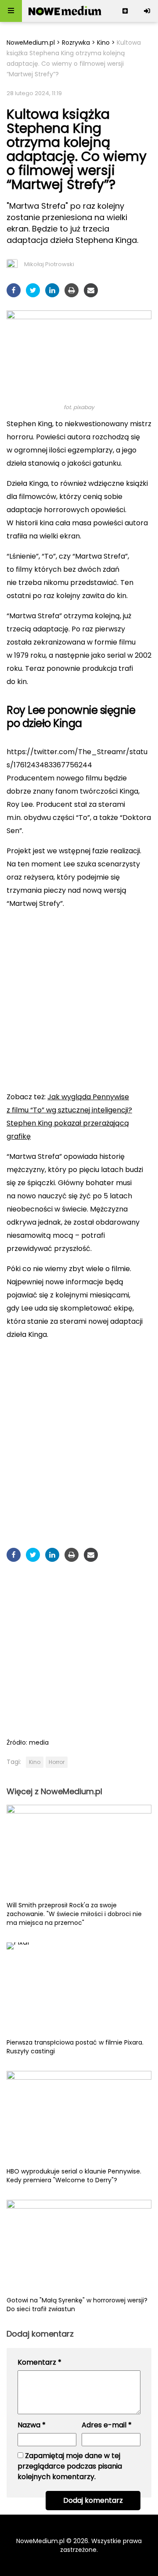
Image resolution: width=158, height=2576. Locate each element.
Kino (103, 43)
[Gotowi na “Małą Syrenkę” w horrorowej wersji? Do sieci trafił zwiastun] (79, 2248)
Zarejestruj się (125, 11)
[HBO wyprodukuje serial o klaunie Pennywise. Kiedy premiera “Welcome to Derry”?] (79, 2119)
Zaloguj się (147, 11)
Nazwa (32, 2425)
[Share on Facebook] (14, 290)
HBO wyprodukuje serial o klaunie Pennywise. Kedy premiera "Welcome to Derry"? (74, 2176)
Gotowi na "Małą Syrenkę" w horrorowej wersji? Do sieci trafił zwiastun (77, 2305)
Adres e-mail (107, 2425)
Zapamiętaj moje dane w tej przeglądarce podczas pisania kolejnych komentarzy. (70, 2466)
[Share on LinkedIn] (52, 290)
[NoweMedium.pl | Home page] (65, 11)
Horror (57, 1762)
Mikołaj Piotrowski (49, 264)
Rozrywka (76, 43)
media (39, 1742)
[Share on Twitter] (33, 290)
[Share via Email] (91, 290)
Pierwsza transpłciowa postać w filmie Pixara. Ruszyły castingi (75, 2047)
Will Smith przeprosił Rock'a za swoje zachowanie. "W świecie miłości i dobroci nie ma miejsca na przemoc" (74, 1914)
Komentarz (39, 2362)
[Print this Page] (72, 290)
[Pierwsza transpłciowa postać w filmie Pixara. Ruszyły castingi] (79, 1990)
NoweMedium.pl (31, 43)
